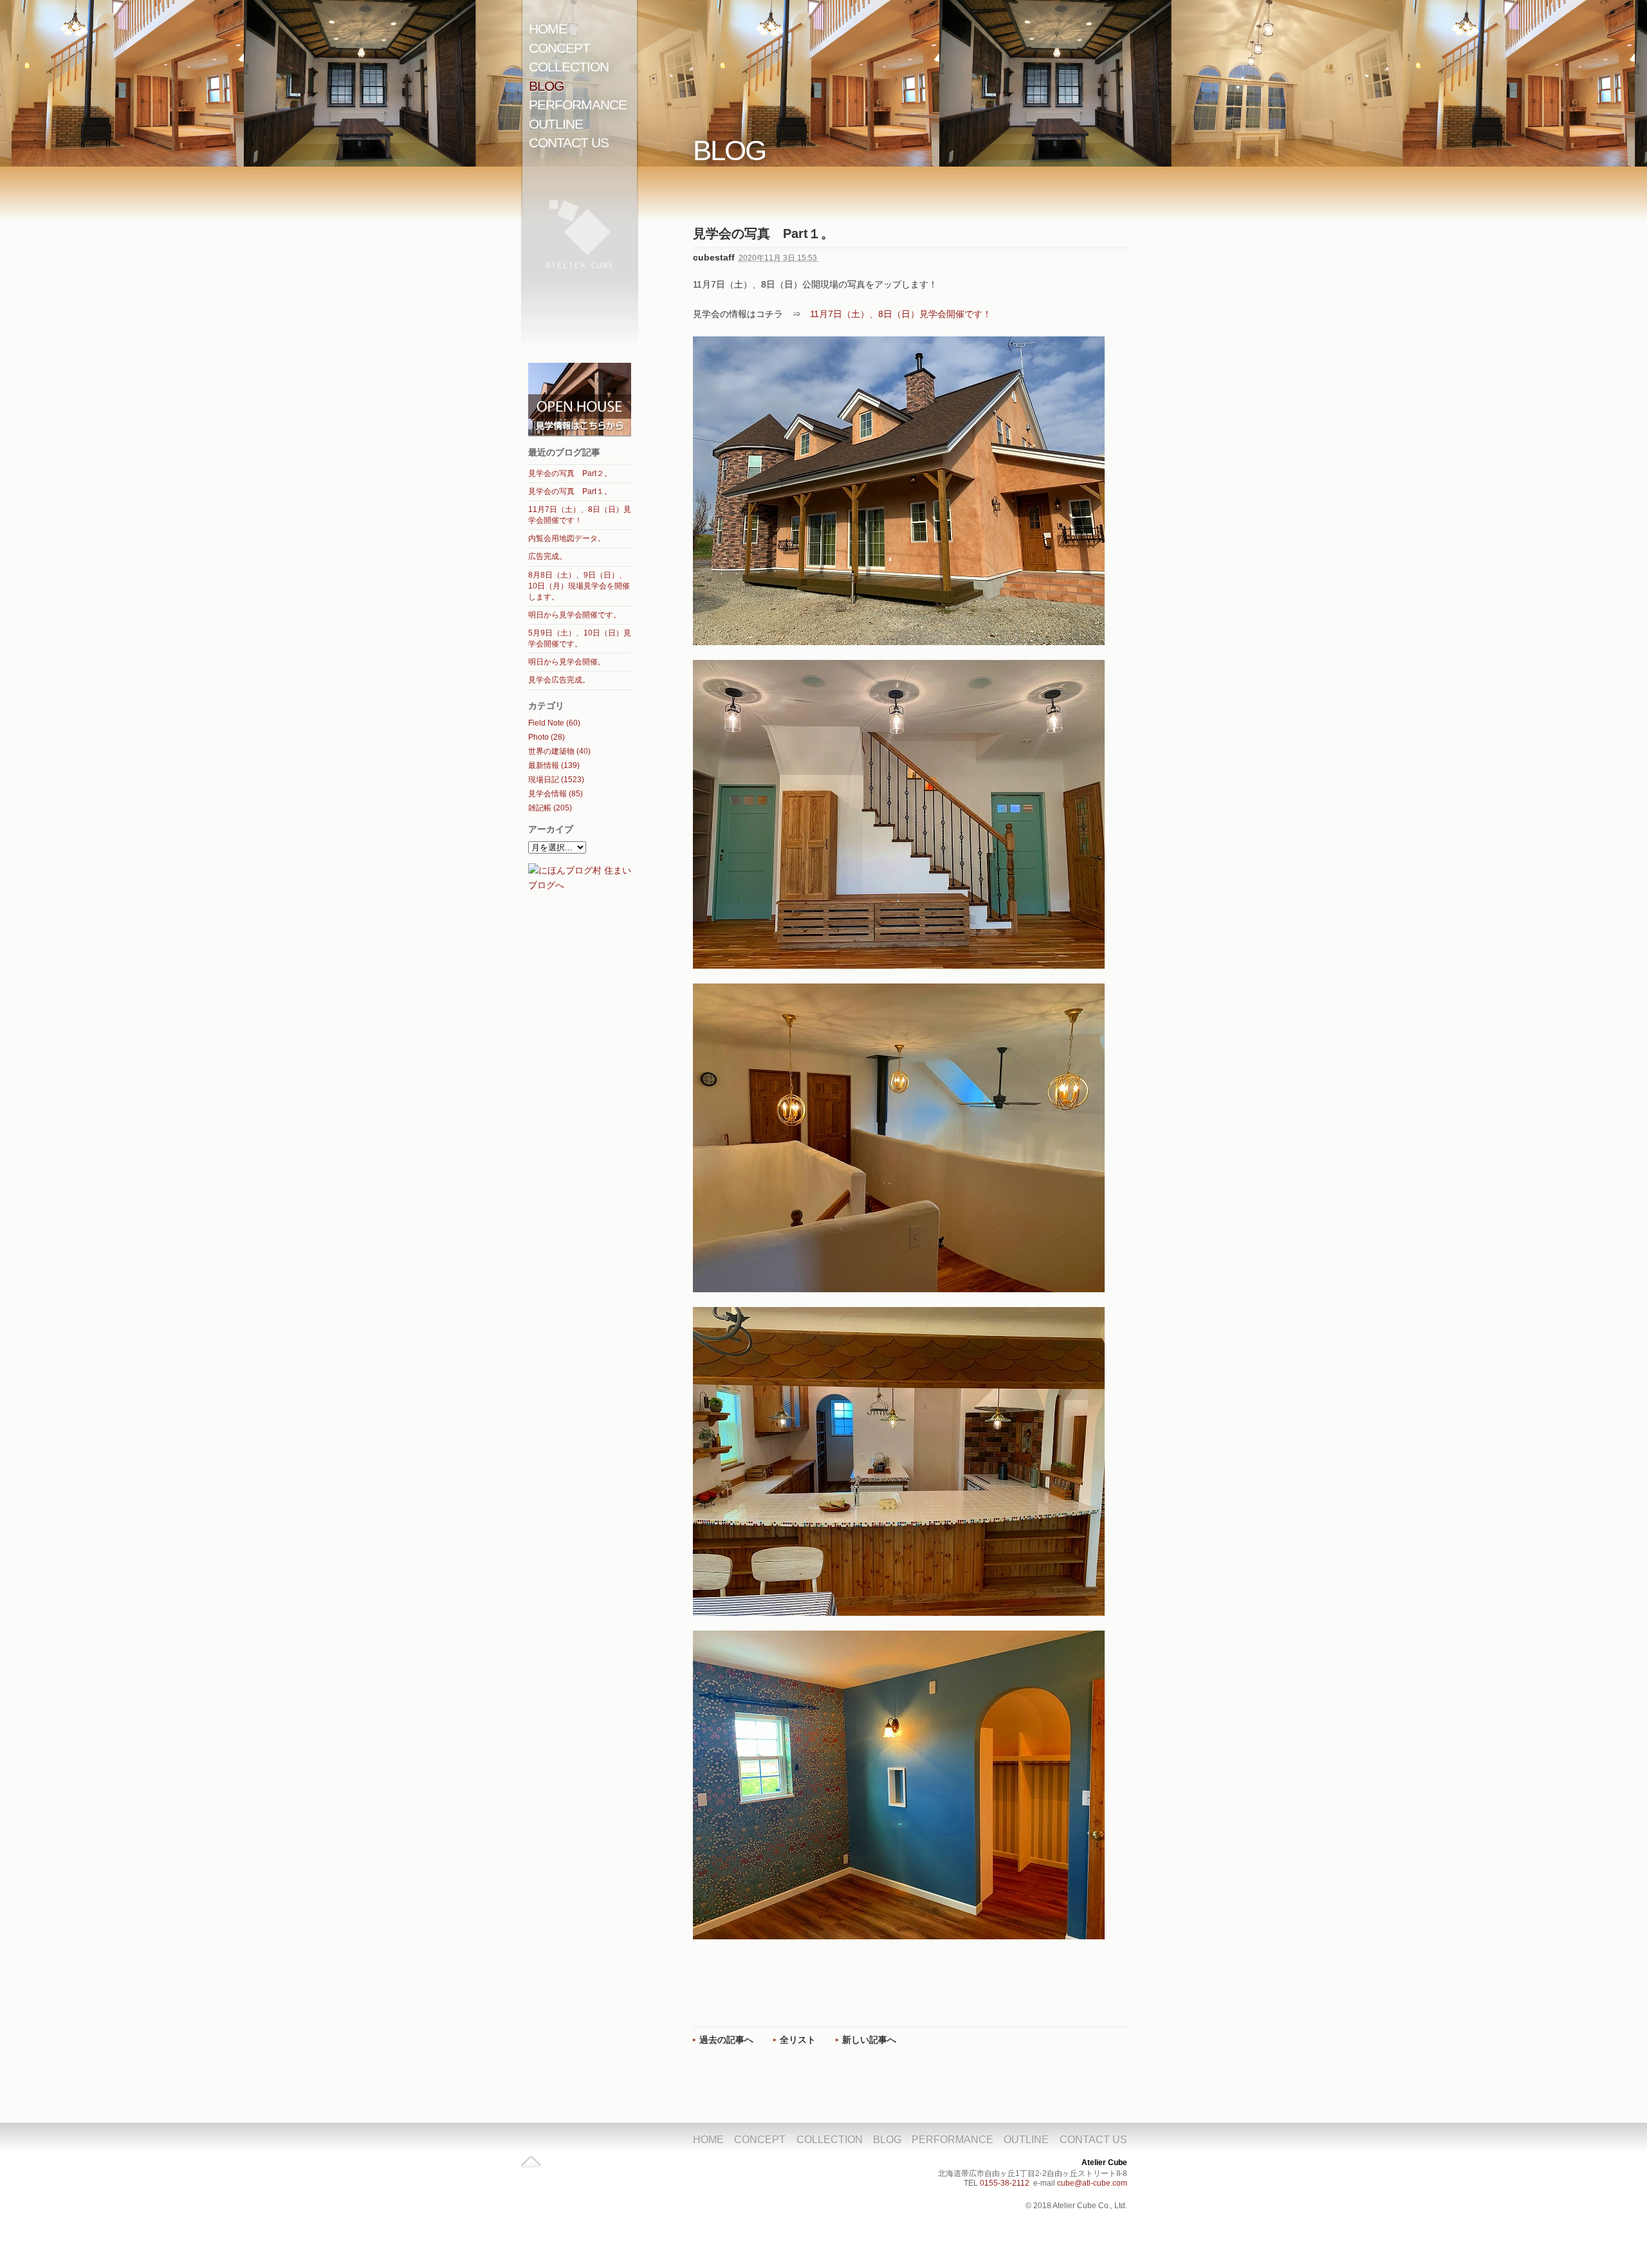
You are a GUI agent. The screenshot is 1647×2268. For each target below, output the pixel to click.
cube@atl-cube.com (1092, 2183)
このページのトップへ (531, 2165)
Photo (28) (547, 737)
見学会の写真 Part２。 (570, 473)
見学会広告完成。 (559, 680)
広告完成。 (547, 556)
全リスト (798, 2040)
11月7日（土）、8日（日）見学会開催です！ (901, 314)
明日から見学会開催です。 (575, 615)
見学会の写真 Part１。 (570, 491)
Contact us (569, 142)
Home (548, 29)
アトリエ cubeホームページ (580, 249)
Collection (569, 67)
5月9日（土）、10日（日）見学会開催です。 (580, 638)
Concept (559, 48)
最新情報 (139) (554, 765)
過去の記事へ (726, 2040)
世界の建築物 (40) (559, 751)
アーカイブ (551, 829)
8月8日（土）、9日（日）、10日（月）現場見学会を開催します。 (579, 586)
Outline (556, 124)
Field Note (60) (554, 723)
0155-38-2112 (1005, 2183)
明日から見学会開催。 (567, 662)
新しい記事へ (869, 2040)
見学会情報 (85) (556, 794)
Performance (578, 105)
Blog (546, 86)
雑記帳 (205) (550, 808)
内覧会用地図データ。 (567, 538)
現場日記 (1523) (556, 780)
